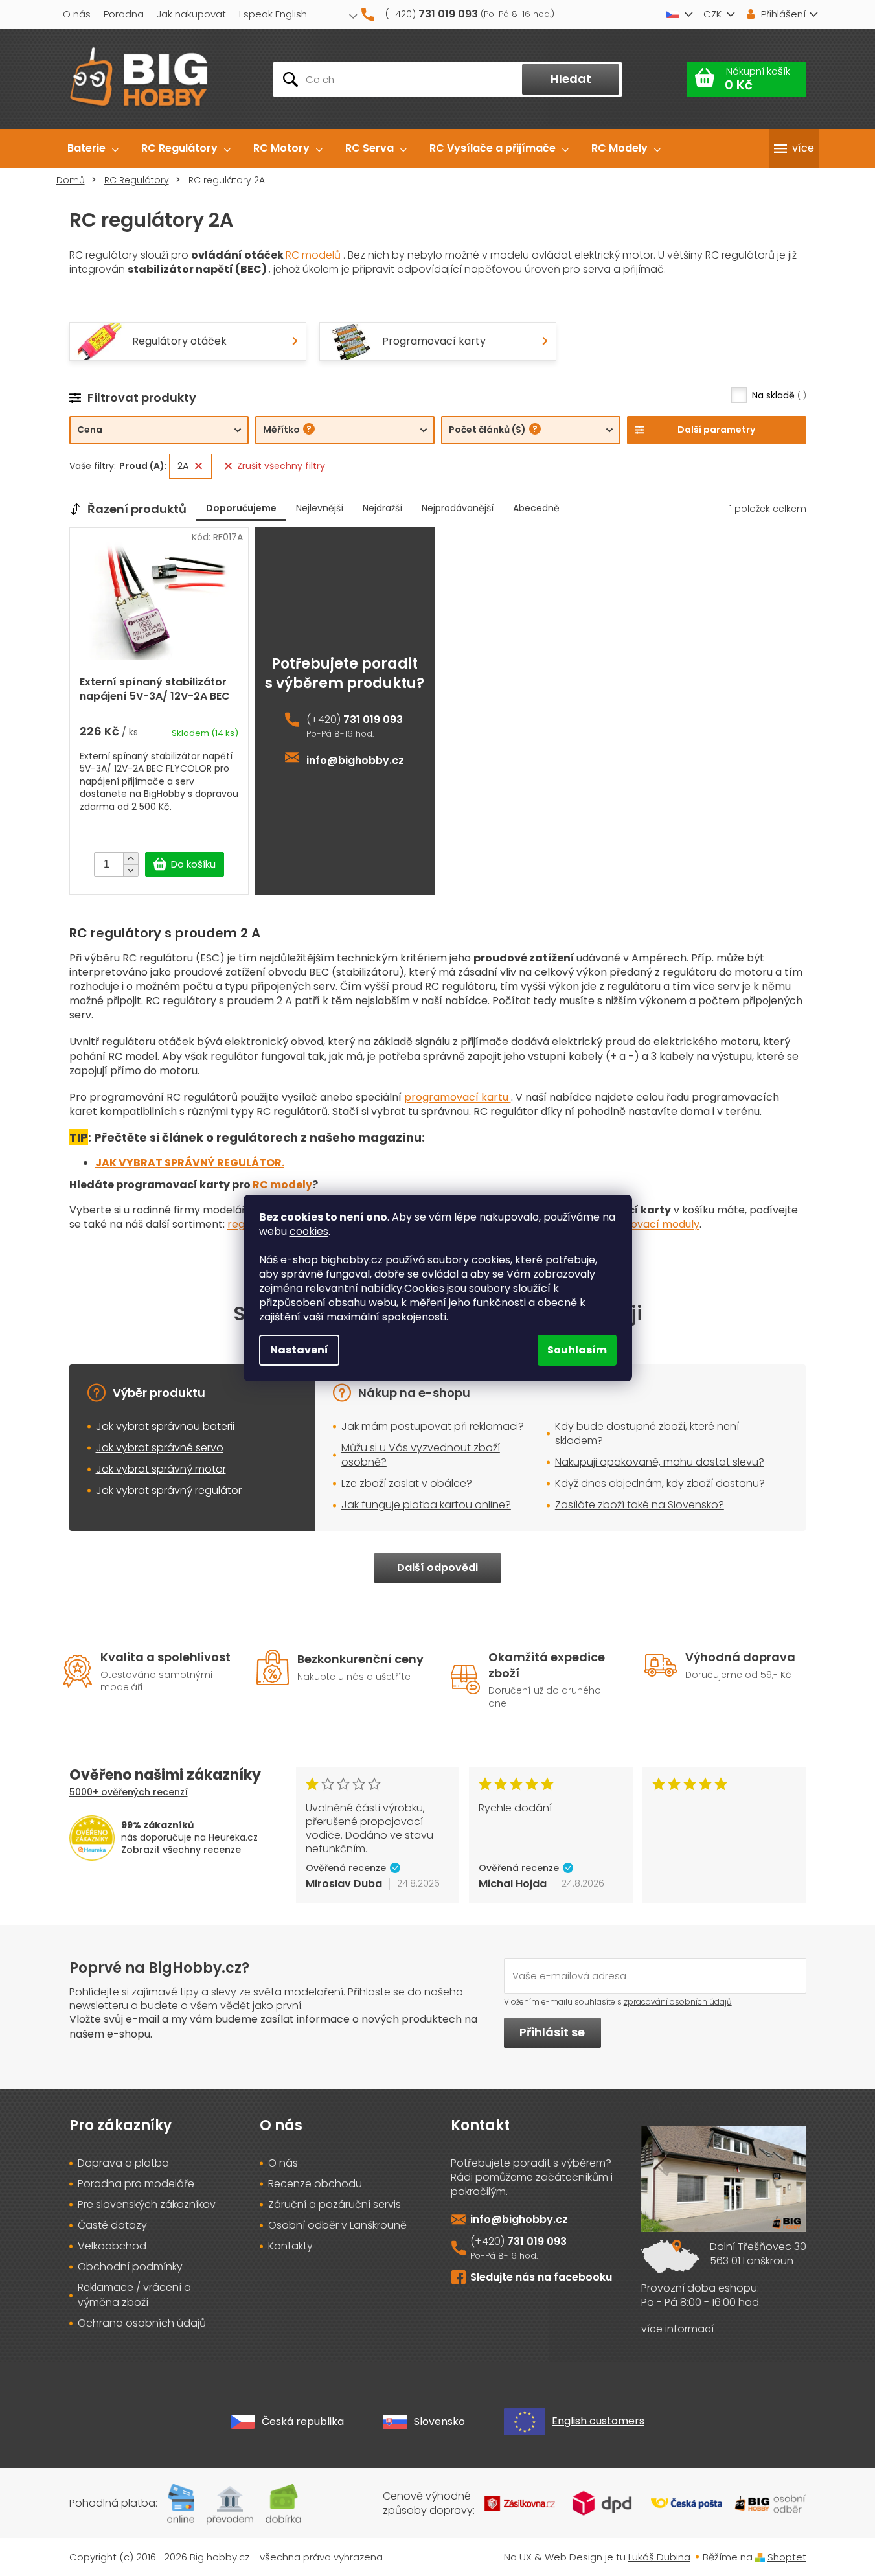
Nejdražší (382, 508)
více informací (677, 2329)
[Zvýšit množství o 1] (131, 858)
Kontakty (290, 2246)
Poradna (124, 14)
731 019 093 (373, 720)
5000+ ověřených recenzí (129, 1792)
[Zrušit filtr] (199, 466)
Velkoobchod (112, 2246)
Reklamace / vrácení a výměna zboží (134, 2295)
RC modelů (314, 255)
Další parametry (716, 430)
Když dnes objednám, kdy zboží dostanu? (660, 1483)
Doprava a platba (123, 2163)
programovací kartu (458, 1097)
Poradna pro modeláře (136, 2184)
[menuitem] (93, 148)
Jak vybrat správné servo (160, 1448)
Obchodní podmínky (130, 2267)
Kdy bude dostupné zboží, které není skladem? (647, 1433)
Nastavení (299, 1350)
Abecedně (536, 508)
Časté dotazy (112, 2225)
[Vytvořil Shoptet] (760, 2557)
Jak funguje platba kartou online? (426, 1505)
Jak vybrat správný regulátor (169, 1490)
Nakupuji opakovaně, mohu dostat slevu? (660, 1462)
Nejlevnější (320, 508)
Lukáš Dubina (659, 2557)
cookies (309, 1231)
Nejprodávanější (458, 508)
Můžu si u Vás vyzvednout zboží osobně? (421, 1455)
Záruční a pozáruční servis (335, 2205)
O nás (77, 14)
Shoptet (787, 2557)
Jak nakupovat (191, 14)
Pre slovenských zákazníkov (147, 2205)
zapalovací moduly (651, 1224)
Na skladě (778, 395)
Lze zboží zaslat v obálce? (407, 1483)
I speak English (273, 14)
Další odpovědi (437, 1568)
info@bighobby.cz (355, 761)
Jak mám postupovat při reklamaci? (433, 1426)
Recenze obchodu (315, 2184)
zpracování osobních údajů (678, 2002)
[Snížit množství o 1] (131, 870)
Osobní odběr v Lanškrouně (337, 2225)
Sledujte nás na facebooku (541, 2277)
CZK (712, 14)
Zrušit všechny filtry (281, 466)
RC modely (282, 1185)
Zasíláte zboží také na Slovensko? (640, 1505)
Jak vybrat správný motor (161, 1469)
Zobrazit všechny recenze (181, 1850)
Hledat (571, 79)
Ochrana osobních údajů (142, 2323)
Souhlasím (577, 1350)
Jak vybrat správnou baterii (165, 1426)
